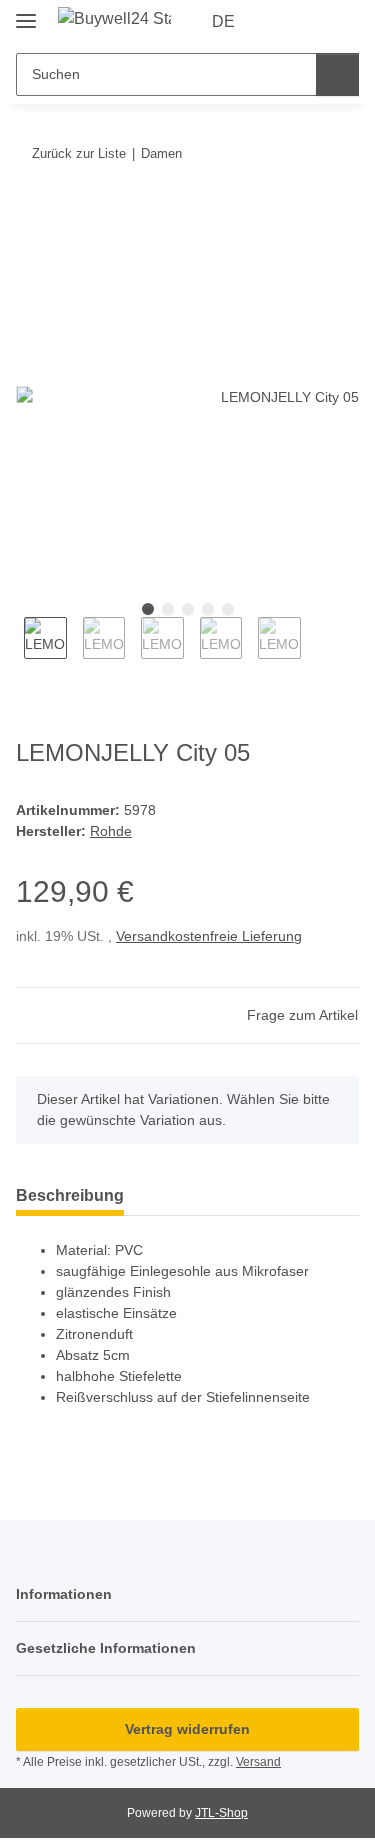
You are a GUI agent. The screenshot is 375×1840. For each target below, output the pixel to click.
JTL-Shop (221, 1813)
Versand (258, 1762)
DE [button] (223, 21)
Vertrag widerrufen (187, 1729)
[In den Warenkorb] (32, 215)
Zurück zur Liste (79, 153)
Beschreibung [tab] (70, 1195)
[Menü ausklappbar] (26, 12)
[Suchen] (337, 74)
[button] (280, 22)
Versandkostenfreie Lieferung (209, 936)
